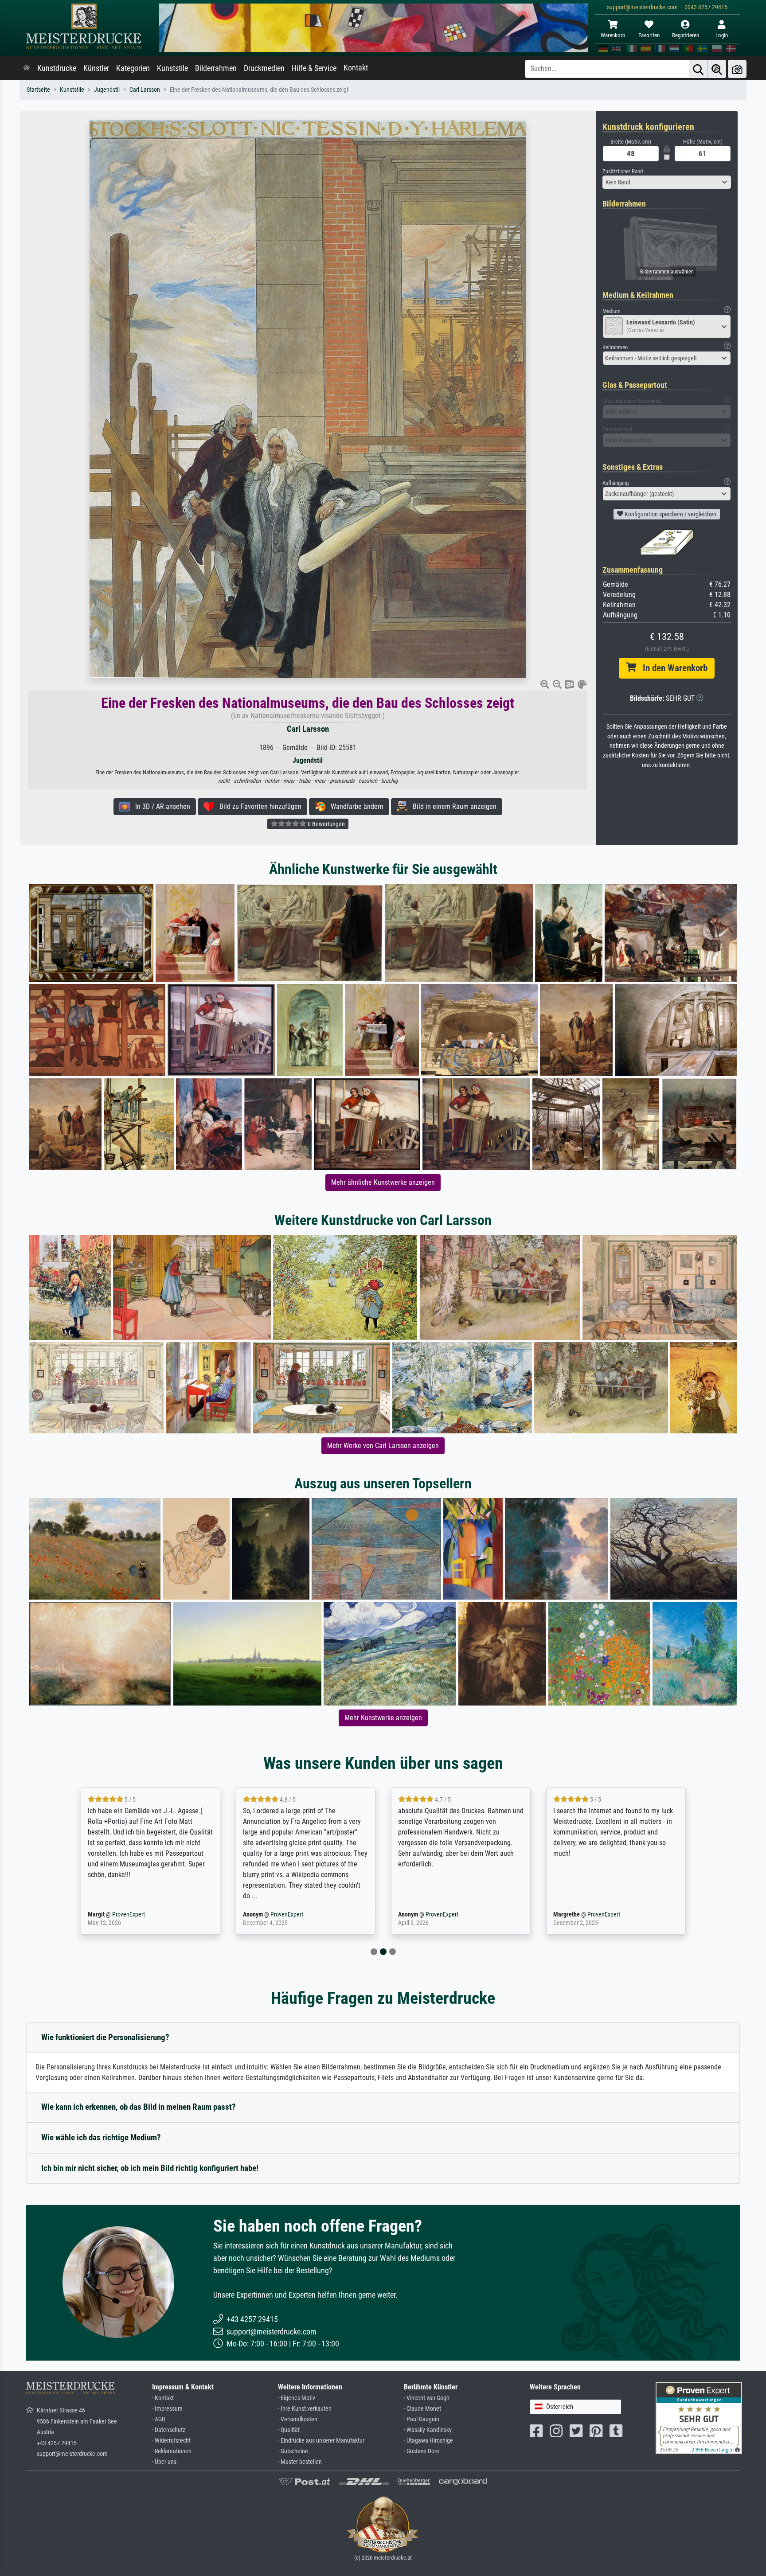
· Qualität (289, 2430)
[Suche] (698, 69)
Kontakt (356, 68)
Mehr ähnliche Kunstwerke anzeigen (383, 1182)
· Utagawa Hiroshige (428, 2441)
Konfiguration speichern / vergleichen (670, 514)
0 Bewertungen (326, 824)
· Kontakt (163, 2398)
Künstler (96, 68)
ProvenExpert (129, 1914)
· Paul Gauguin (422, 2419)
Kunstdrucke (57, 68)
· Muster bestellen (300, 2462)
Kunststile (172, 68)
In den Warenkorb (672, 668)
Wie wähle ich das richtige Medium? (101, 2137)
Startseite (38, 90)
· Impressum (167, 2409)
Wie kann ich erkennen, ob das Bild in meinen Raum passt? (139, 2107)
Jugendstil (107, 90)
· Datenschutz (169, 2430)
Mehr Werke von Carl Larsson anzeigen (383, 1446)
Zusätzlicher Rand (623, 171)
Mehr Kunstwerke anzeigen (383, 1718)
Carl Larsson (145, 90)
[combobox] (667, 182)
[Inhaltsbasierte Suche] (717, 69)
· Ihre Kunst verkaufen (305, 2409)
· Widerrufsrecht (171, 2441)
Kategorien (133, 68)
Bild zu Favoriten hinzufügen (258, 806)
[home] (27, 68)
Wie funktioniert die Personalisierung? (105, 2037)
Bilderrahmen (216, 68)
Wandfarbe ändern (354, 806)
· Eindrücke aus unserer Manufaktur (321, 2441)
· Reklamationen (172, 2451)
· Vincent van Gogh (427, 2398)
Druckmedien (264, 68)
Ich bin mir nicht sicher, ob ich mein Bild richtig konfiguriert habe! (150, 2168)
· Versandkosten (298, 2419)
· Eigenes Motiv (297, 2398)
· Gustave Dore (422, 2451)
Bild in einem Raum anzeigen (452, 806)
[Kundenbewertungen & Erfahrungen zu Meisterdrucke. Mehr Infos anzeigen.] (699, 2418)
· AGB (159, 2419)
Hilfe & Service (314, 68)
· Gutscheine (293, 2451)
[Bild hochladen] (737, 69)
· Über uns (164, 2462)
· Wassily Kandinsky (428, 2430)
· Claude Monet (422, 2409)
